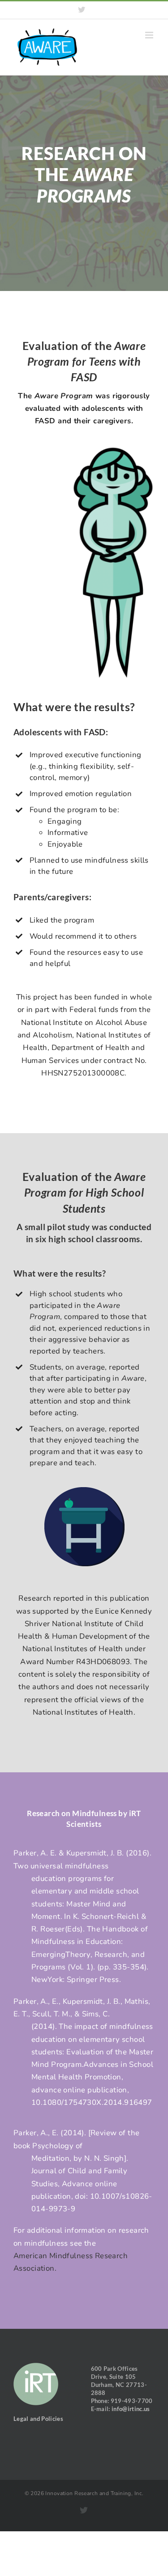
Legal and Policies (38, 2419)
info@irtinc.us (131, 2409)
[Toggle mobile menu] (150, 35)
